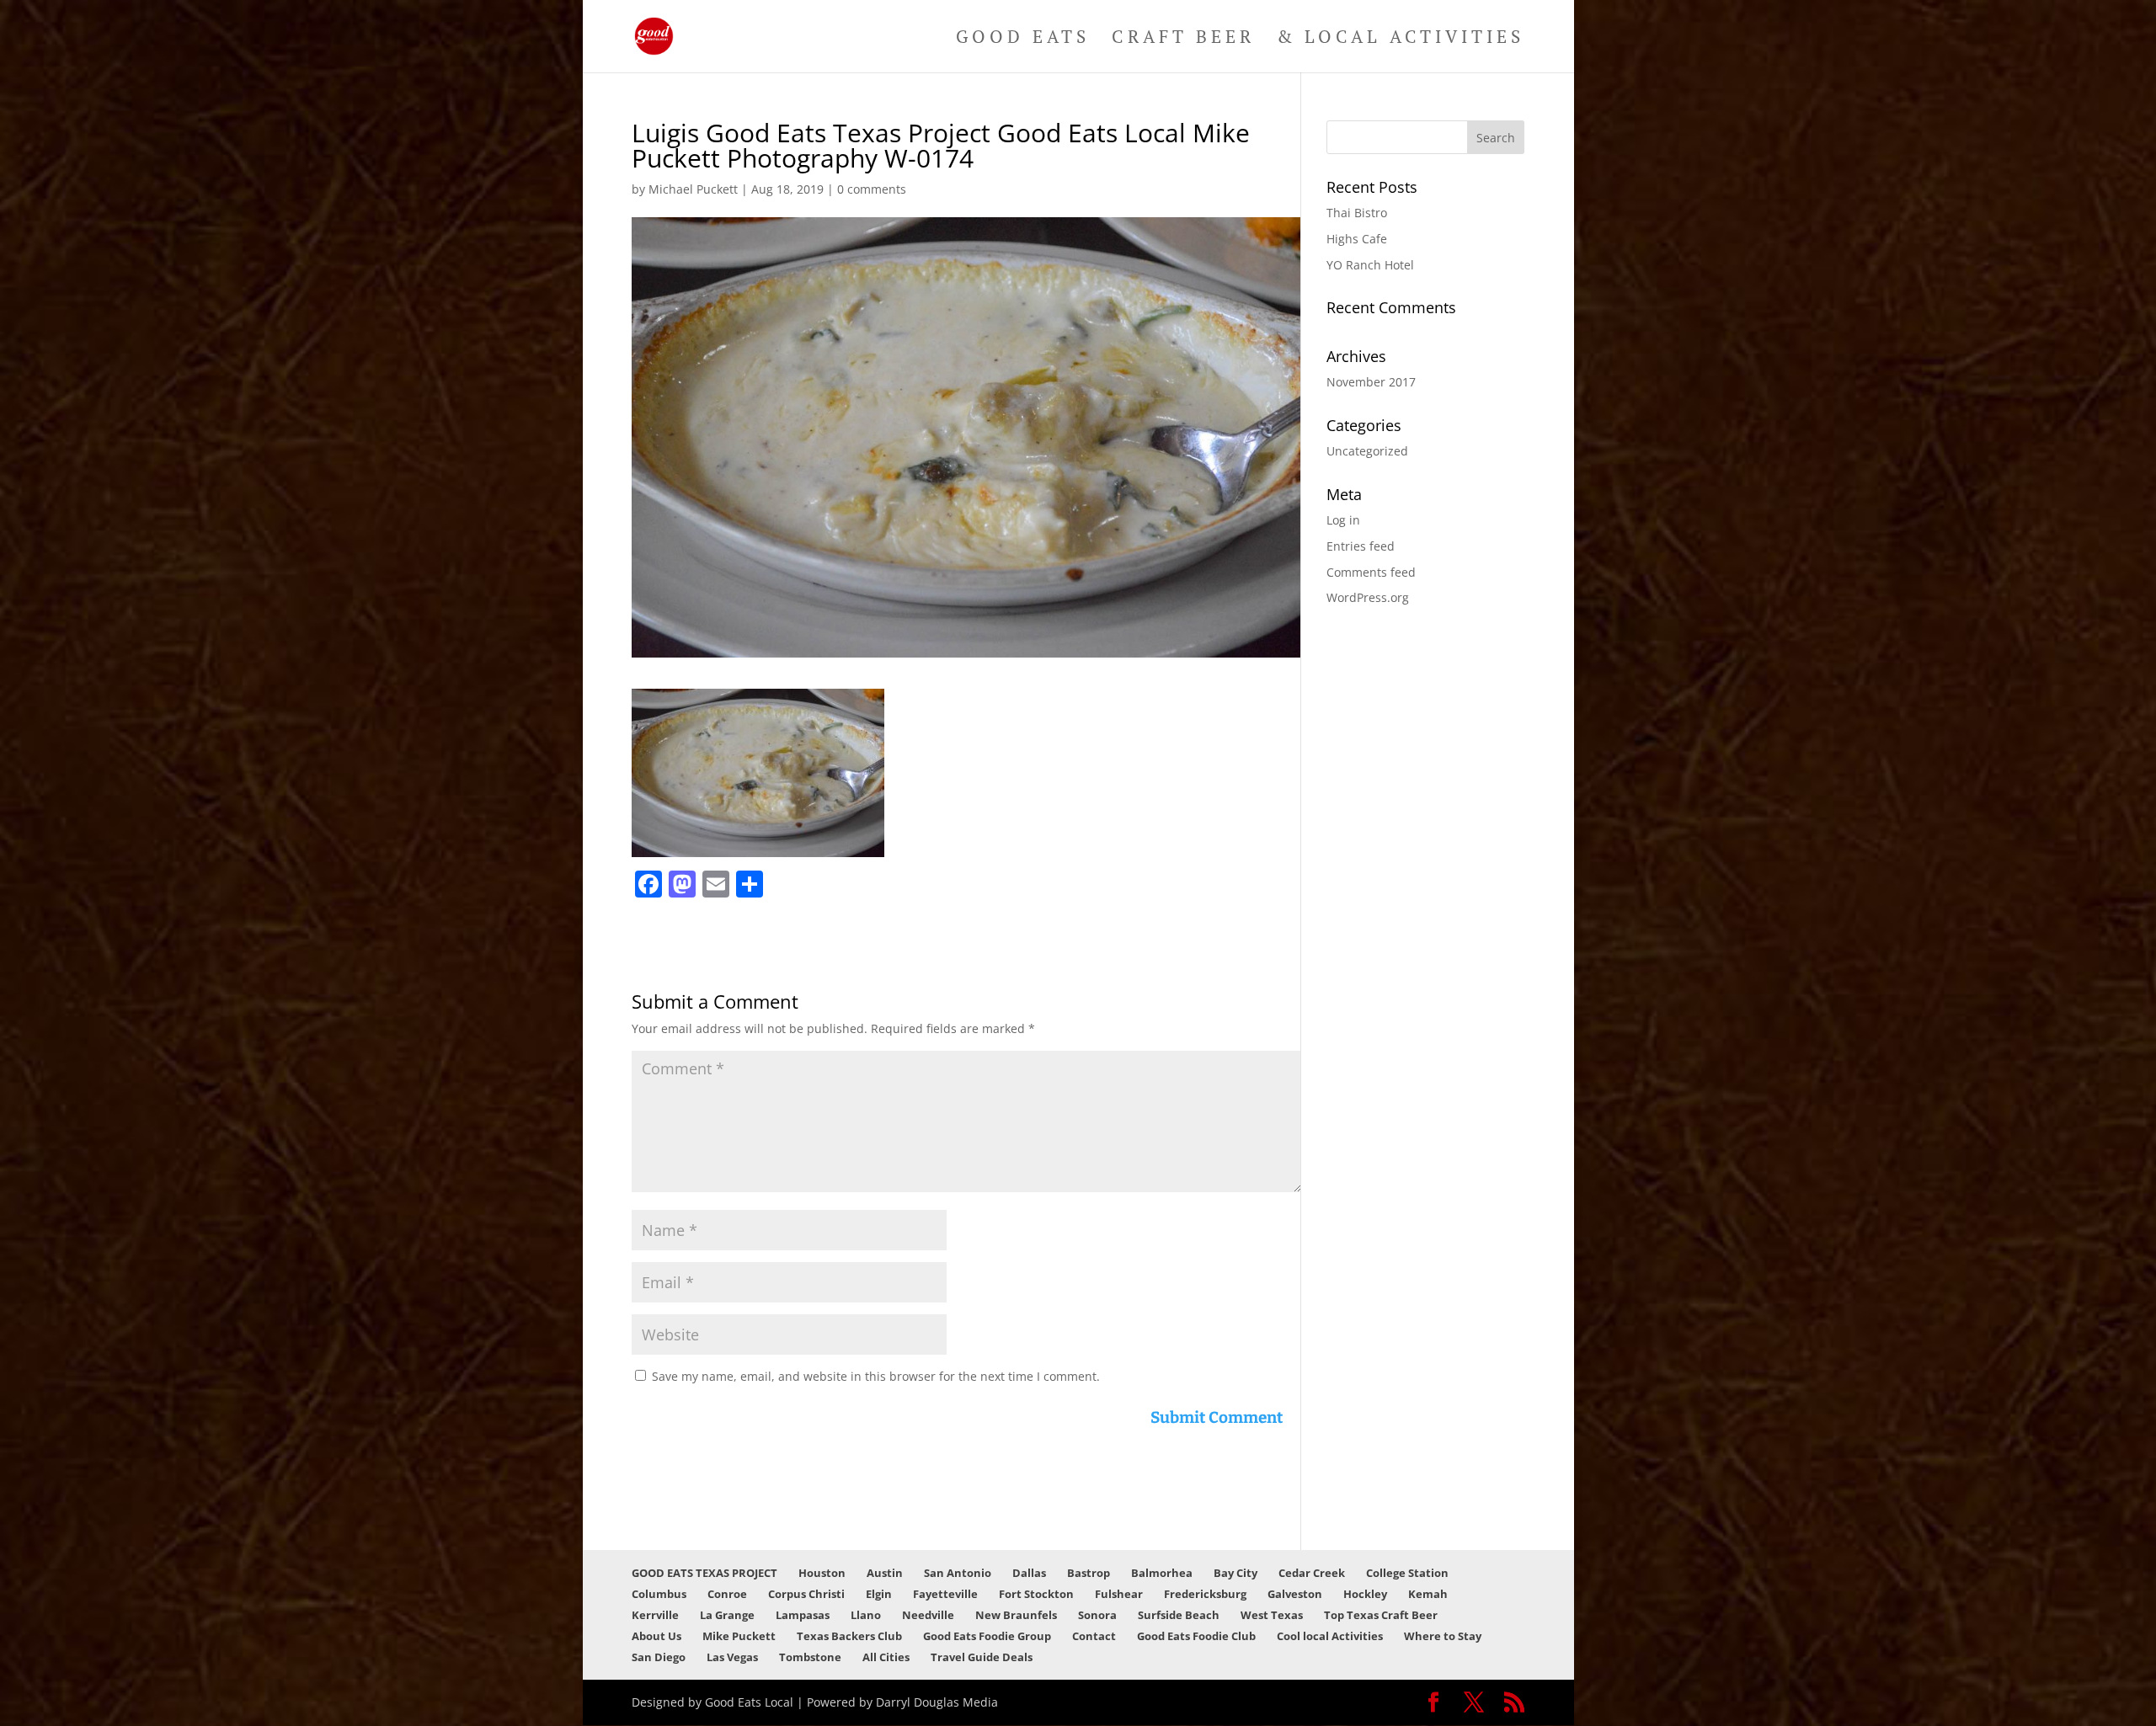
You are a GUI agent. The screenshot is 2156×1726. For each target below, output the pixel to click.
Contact (1094, 1636)
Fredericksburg (1205, 1594)
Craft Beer (1183, 39)
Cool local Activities (1330, 1636)
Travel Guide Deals (982, 1657)
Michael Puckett (693, 189)
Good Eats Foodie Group (987, 1636)
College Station (1407, 1573)
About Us (656, 1636)
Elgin (879, 1594)
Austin (885, 1573)
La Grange (727, 1615)
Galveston (1295, 1594)
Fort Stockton (1036, 1594)
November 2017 (1371, 382)
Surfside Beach (1179, 1615)
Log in (1343, 520)
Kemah (1428, 1594)
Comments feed (1371, 572)
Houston (822, 1573)
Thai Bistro (1357, 213)
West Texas (1272, 1615)
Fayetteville (945, 1594)
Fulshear (1119, 1594)
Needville (928, 1615)
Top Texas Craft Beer (1381, 1615)
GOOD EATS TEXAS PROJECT (704, 1573)
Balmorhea (1162, 1573)
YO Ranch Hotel (1370, 265)
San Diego (659, 1657)
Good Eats (1023, 39)
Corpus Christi (806, 1594)
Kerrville (655, 1615)
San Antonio (958, 1573)
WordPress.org (1368, 597)
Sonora (1097, 1615)
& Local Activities (1401, 39)
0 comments (872, 189)
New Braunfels (1016, 1615)
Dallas (1029, 1573)
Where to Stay (1443, 1636)
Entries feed (1361, 546)
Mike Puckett (739, 1636)
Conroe (727, 1594)
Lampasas (803, 1615)
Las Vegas (732, 1657)
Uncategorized (1367, 451)
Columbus (659, 1594)
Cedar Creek (1312, 1573)
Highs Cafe (1357, 239)
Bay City (1235, 1573)
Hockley (1365, 1594)
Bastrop (1089, 1573)
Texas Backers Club (849, 1636)
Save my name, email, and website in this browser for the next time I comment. (876, 1376)
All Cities (886, 1657)
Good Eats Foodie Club (1196, 1636)
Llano (866, 1615)
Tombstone (810, 1657)
